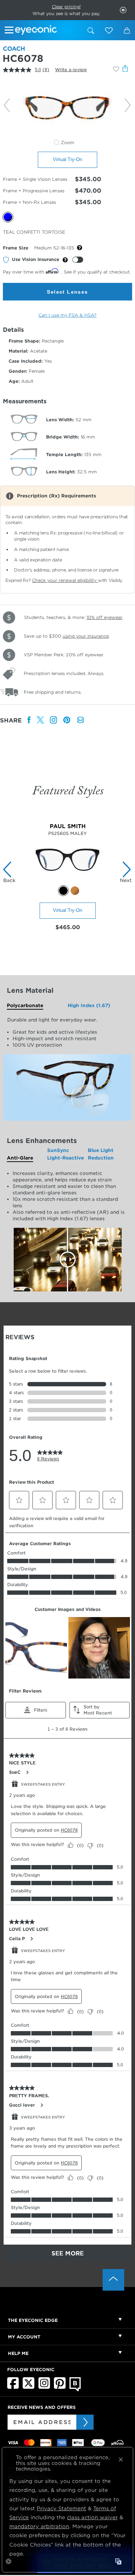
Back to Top (113, 2280)
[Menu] (10, 31)
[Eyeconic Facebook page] (13, 2387)
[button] (109, 31)
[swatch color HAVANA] (75, 891)
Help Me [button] (18, 2353)
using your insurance (86, 636)
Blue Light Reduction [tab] (101, 1154)
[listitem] (29, 720)
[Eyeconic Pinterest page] (60, 2387)
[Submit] (85, 2422)
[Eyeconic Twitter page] (29, 2387)
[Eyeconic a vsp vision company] (48, 31)
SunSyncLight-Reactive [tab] (66, 1154)
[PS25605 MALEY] (67, 881)
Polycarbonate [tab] (25, 1005)
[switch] (78, 260)
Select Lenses (67, 292)
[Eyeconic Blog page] (75, 2390)
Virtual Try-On (67, 159)
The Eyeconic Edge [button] (33, 2320)
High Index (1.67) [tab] (89, 1005)
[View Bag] (127, 31)
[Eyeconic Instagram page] (44, 2387)
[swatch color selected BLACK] (63, 891)
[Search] (91, 31)
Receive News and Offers (42, 2407)
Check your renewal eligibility (65, 580)
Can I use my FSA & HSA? (67, 315)
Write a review (71, 70)
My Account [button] (24, 2337)
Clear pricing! (66, 7)
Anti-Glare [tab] (20, 1158)
